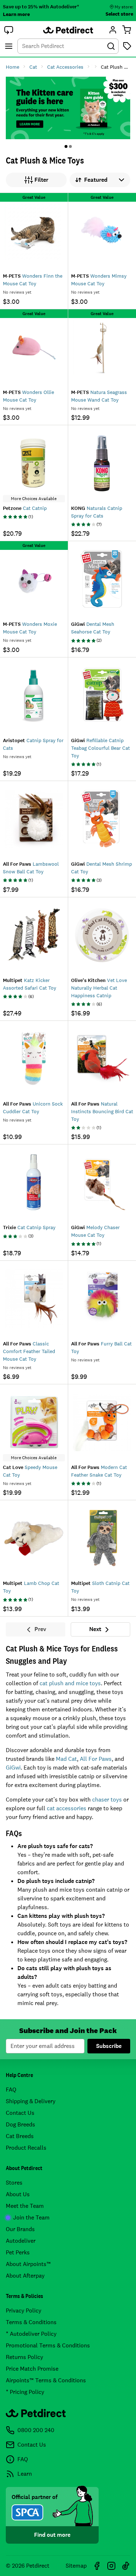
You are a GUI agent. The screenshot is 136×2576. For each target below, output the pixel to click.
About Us (18, 2194)
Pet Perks (18, 2252)
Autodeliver (21, 2241)
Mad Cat (66, 1759)
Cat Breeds (20, 2136)
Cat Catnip (25, 508)
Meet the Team (25, 2206)
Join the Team (31, 2217)
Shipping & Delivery (31, 2101)
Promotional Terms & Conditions (48, 2345)
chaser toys (107, 1800)
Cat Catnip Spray (29, 1227)
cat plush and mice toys (70, 1683)
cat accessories (67, 1808)
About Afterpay (25, 2276)
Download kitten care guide (68, 108)
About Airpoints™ (28, 2264)
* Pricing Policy (25, 2392)
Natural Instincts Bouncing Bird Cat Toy (102, 1111)
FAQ (11, 2090)
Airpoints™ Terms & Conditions (46, 2380)
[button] (9, 30)
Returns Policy (24, 2357)
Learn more (16, 14)
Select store (119, 14)
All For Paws (96, 1759)
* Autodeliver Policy (31, 2334)
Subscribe (109, 2046)
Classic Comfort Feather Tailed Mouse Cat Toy (29, 1351)
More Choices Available (34, 499)
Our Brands (20, 2229)
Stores (14, 2183)
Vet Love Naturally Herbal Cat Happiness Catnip (99, 988)
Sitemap (76, 2566)
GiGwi (13, 1768)
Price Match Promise (32, 2369)
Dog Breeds (20, 2124)
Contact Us (20, 2113)
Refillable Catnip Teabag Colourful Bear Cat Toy (100, 748)
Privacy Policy (24, 2311)
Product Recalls (26, 2148)
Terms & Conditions (31, 2322)
